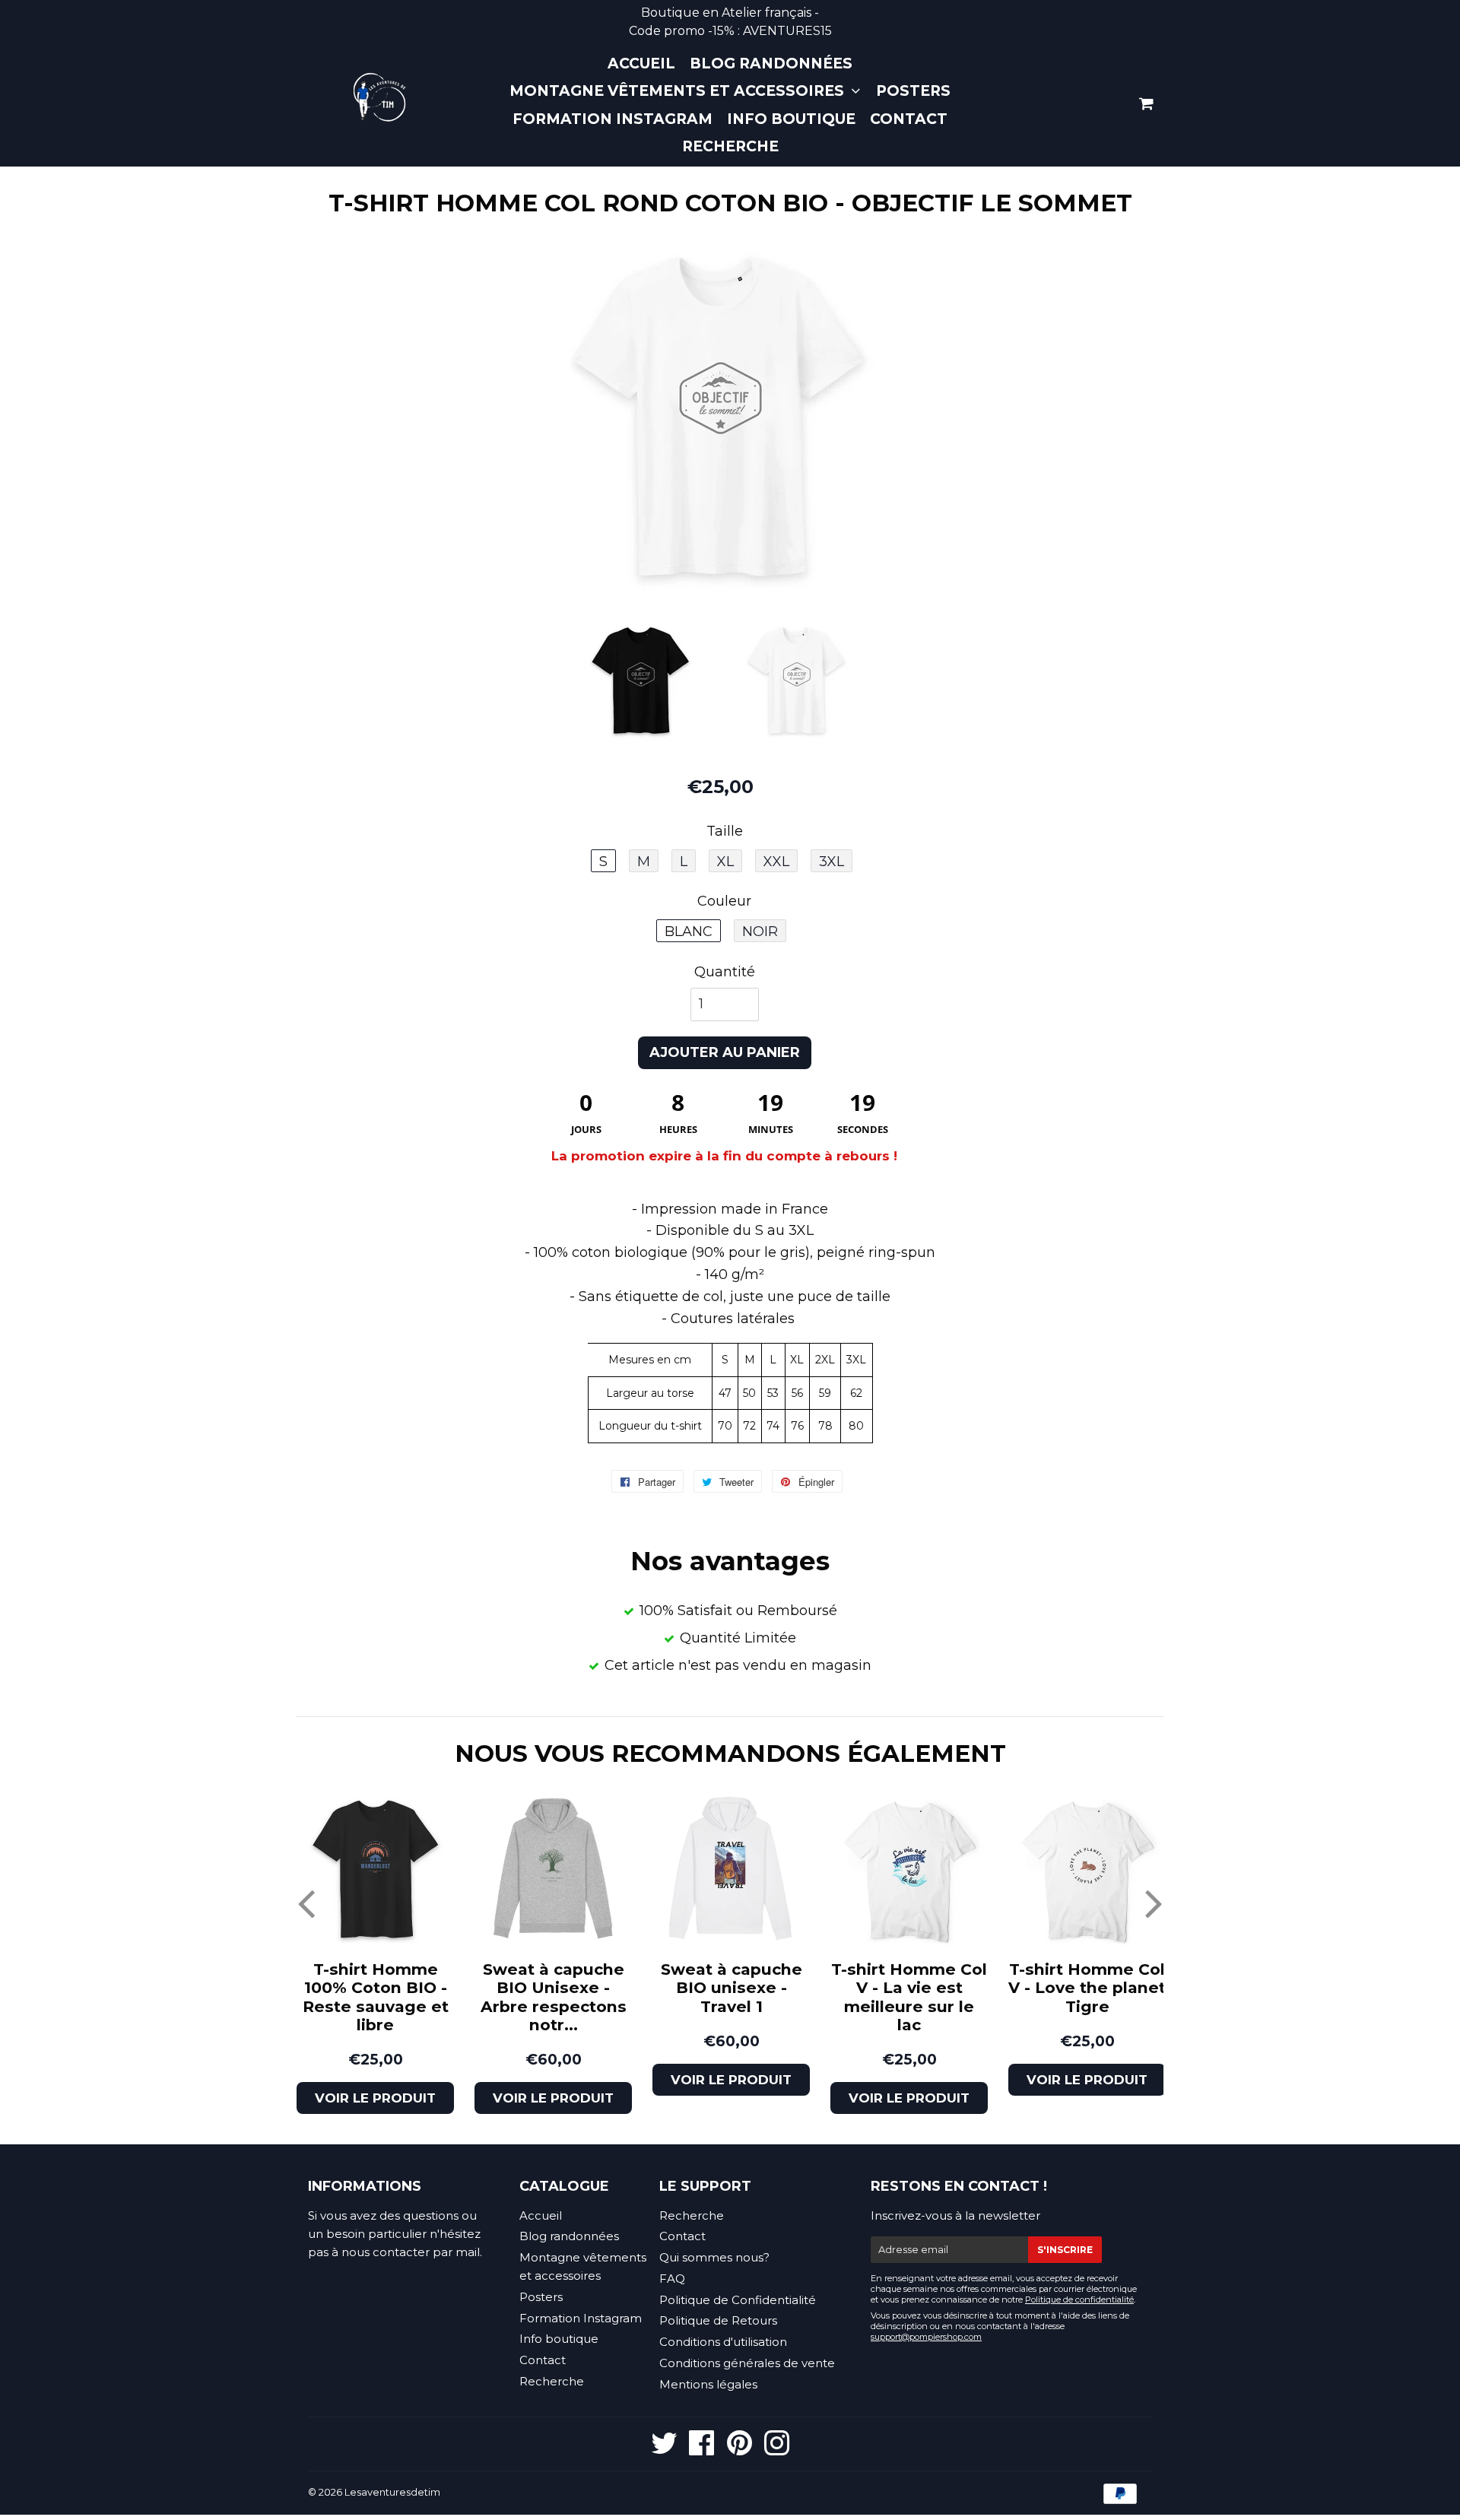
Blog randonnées (771, 63)
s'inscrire (1065, 2250)
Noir (760, 932)
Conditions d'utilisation (723, 2342)
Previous (306, 1903)
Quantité (725, 972)
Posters (913, 91)
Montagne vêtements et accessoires (679, 91)
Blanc (689, 932)
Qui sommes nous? (714, 2257)
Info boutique (791, 119)
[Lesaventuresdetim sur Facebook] (702, 2450)
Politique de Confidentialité (738, 2300)
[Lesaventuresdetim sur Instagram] (777, 2450)
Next (1154, 1903)
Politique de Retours (718, 2320)
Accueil (641, 63)
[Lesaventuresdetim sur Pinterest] (740, 2450)
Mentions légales (708, 2384)
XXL (776, 862)
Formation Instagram (613, 119)
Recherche (730, 146)
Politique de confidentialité (1079, 2299)
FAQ (672, 2279)
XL (725, 862)
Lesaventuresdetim (392, 2492)
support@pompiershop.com (926, 2337)
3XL (832, 862)
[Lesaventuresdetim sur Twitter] (664, 2450)
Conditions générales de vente (747, 2363)
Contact (909, 119)
